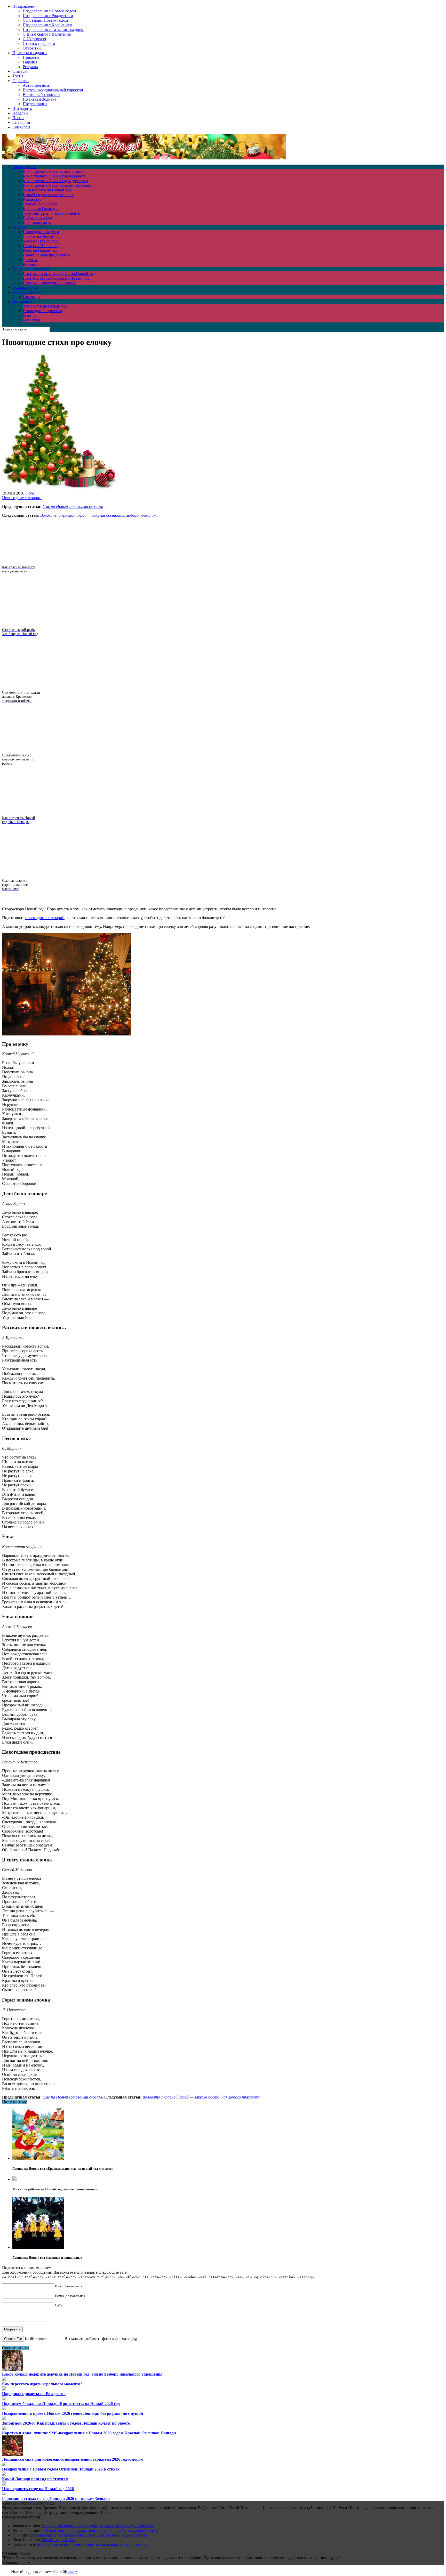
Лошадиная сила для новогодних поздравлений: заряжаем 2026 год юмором (73, 2459)
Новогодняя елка (27, 292)
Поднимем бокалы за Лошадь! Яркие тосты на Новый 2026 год (61, 2404)
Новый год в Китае (58, 2540)
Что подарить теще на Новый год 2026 (38, 2489)
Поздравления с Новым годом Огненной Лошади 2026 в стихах (61, 2469)
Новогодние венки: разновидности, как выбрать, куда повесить (97, 2526)
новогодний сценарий (45, 918)
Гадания (30, 62)
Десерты (30, 260)
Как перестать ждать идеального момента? (42, 2384)
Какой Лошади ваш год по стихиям (35, 2479)
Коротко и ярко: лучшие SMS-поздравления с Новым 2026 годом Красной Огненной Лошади (89, 2433)
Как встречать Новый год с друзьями (55, 181)
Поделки (20, 113)
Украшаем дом (25, 287)
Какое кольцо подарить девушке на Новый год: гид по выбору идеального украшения (82, 2374)
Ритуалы (30, 67)
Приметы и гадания (30, 53)
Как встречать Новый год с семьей (53, 171)
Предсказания (35, 104)
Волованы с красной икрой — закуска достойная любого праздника (99, 515)
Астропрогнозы (37, 85)
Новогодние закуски (41, 232)
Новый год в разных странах (48, 195)
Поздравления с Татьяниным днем (53, 30)
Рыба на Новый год (40, 250)
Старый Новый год (40, 204)
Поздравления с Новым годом (49, 11)
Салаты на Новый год (42, 236)
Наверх (71, 2571)
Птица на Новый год (41, 246)
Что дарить (22, 108)
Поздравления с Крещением (47, 25)
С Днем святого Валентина (47, 34)
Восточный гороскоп (41, 95)
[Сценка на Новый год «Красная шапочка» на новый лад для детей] (38, 2158)
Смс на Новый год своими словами (73, 507)
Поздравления (25, 6)
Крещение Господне (41, 209)
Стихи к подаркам (39, 43)
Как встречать (25, 167)
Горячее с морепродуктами (46, 255)
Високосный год (37, 218)
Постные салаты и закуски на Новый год (59, 274)
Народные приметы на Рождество (34, 2394)
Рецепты (20, 227)
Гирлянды (31, 297)
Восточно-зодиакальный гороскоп (53, 90)
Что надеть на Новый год (45, 306)
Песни (18, 118)
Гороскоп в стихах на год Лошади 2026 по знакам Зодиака (56, 2498)
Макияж (30, 315)
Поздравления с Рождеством (48, 16)
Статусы (20, 71)
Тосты (18, 76)
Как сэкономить (37, 222)
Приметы (31, 57)
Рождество (32, 199)
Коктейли (31, 264)
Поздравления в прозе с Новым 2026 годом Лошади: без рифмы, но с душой (73, 2413)
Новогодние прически (42, 311)
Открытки (32, 48)
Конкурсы (21, 127)
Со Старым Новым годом (45, 20)
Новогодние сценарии (22, 498)
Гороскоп (21, 81)
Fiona (30, 493)
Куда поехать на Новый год (47, 190)
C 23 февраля (34, 39)
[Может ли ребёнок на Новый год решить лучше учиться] (14, 2179)
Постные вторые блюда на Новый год (56, 278)
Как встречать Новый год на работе (54, 176)
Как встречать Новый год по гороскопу (58, 185)
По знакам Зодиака (39, 99)
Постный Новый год (31, 269)
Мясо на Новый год (40, 241)
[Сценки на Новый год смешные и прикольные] (38, 2247)
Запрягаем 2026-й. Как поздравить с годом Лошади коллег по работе (66, 2423)
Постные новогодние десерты (49, 283)
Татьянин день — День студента (51, 213)
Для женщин (24, 301)
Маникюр (31, 320)
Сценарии (21, 122)
